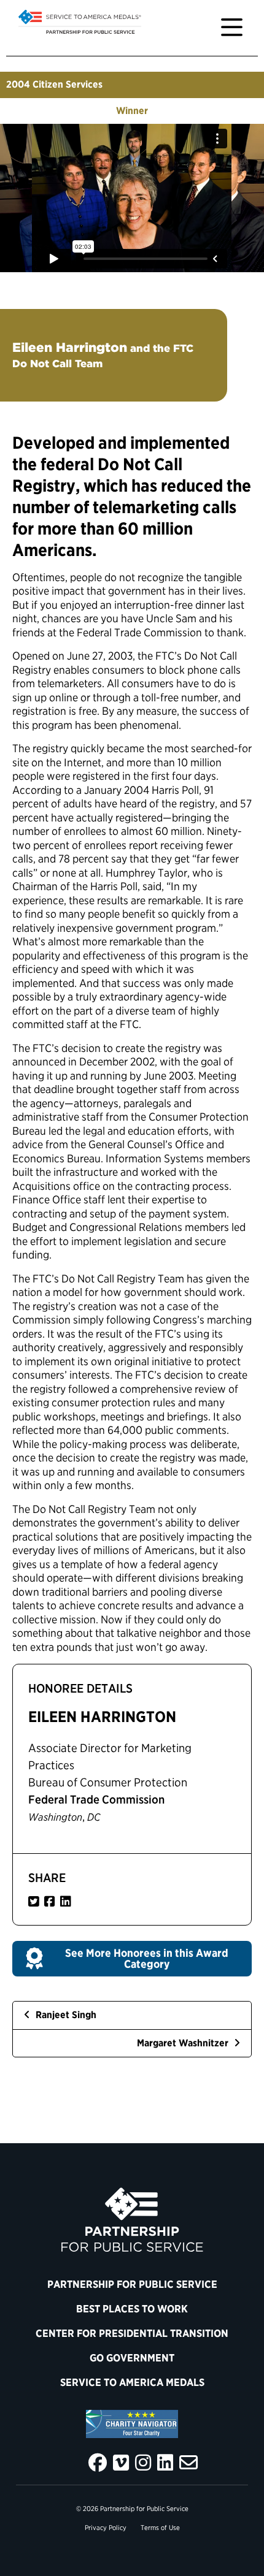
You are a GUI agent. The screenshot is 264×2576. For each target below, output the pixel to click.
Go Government (132, 2358)
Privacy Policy (106, 2528)
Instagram (143, 2463)
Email (188, 2463)
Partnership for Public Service (132, 2284)
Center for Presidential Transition (132, 2333)
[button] (132, 1959)
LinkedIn (165, 2463)
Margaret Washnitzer (184, 2043)
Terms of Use (160, 2528)
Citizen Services (68, 84)
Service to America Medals (132, 2382)
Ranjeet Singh (65, 2015)
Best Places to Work (132, 2309)
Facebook (98, 2463)
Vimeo (121, 2463)
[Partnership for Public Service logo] (132, 2220)
